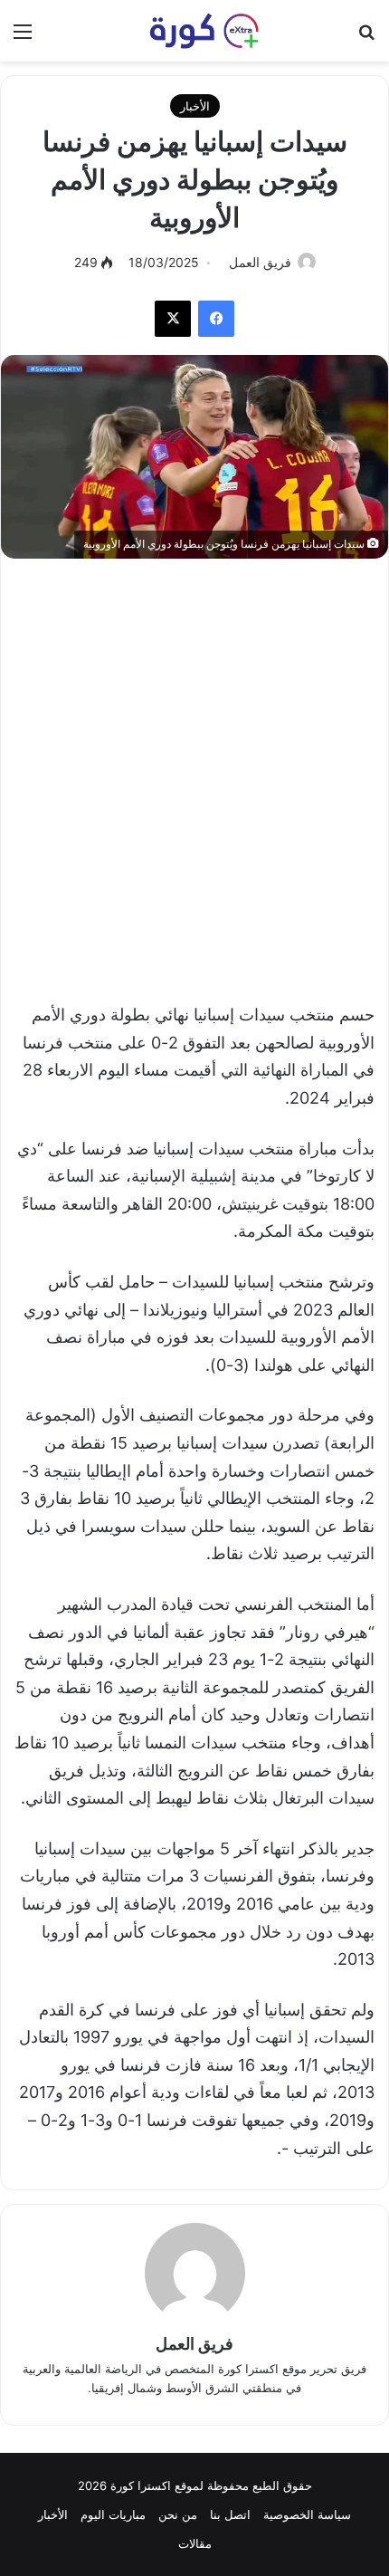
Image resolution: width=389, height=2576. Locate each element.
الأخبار (195, 106)
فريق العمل (260, 262)
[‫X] (173, 319)
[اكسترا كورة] (194, 31)
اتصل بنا (230, 2514)
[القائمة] (23, 38)
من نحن (178, 2514)
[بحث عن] (366, 38)
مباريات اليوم (113, 2514)
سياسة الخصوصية (307, 2514)
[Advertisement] (194, 771)
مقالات (195, 2543)
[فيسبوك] (216, 319)
